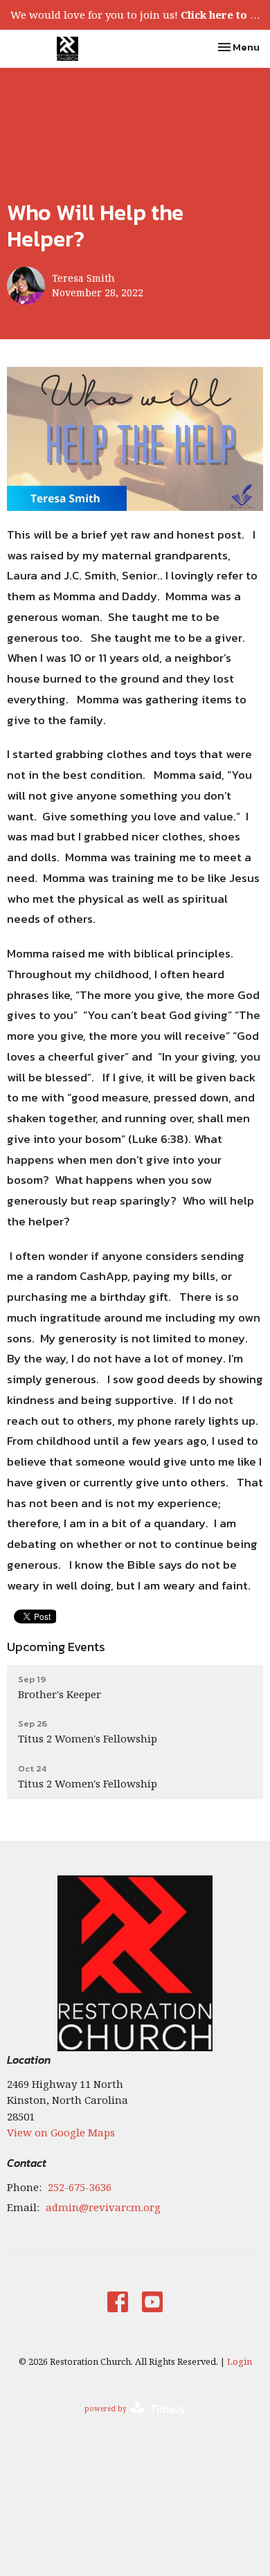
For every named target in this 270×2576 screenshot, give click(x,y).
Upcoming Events (56, 1647)
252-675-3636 (80, 2187)
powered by (128, 2420)
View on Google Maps (61, 2132)
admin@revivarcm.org (103, 2207)
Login (240, 2361)
